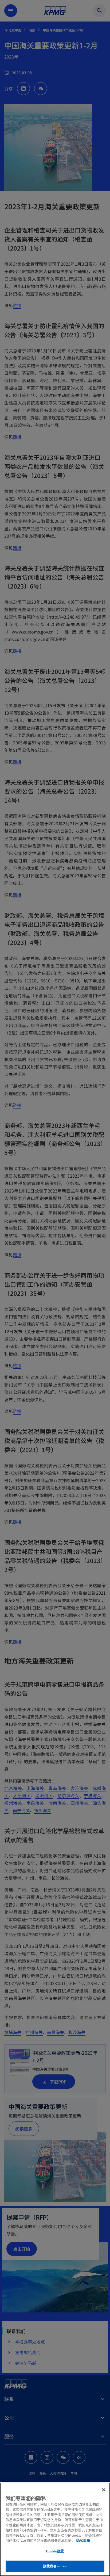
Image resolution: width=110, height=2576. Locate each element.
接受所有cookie (55, 2566)
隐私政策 (83, 2540)
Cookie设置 (55, 2551)
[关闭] (104, 2490)
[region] (55, 2529)
